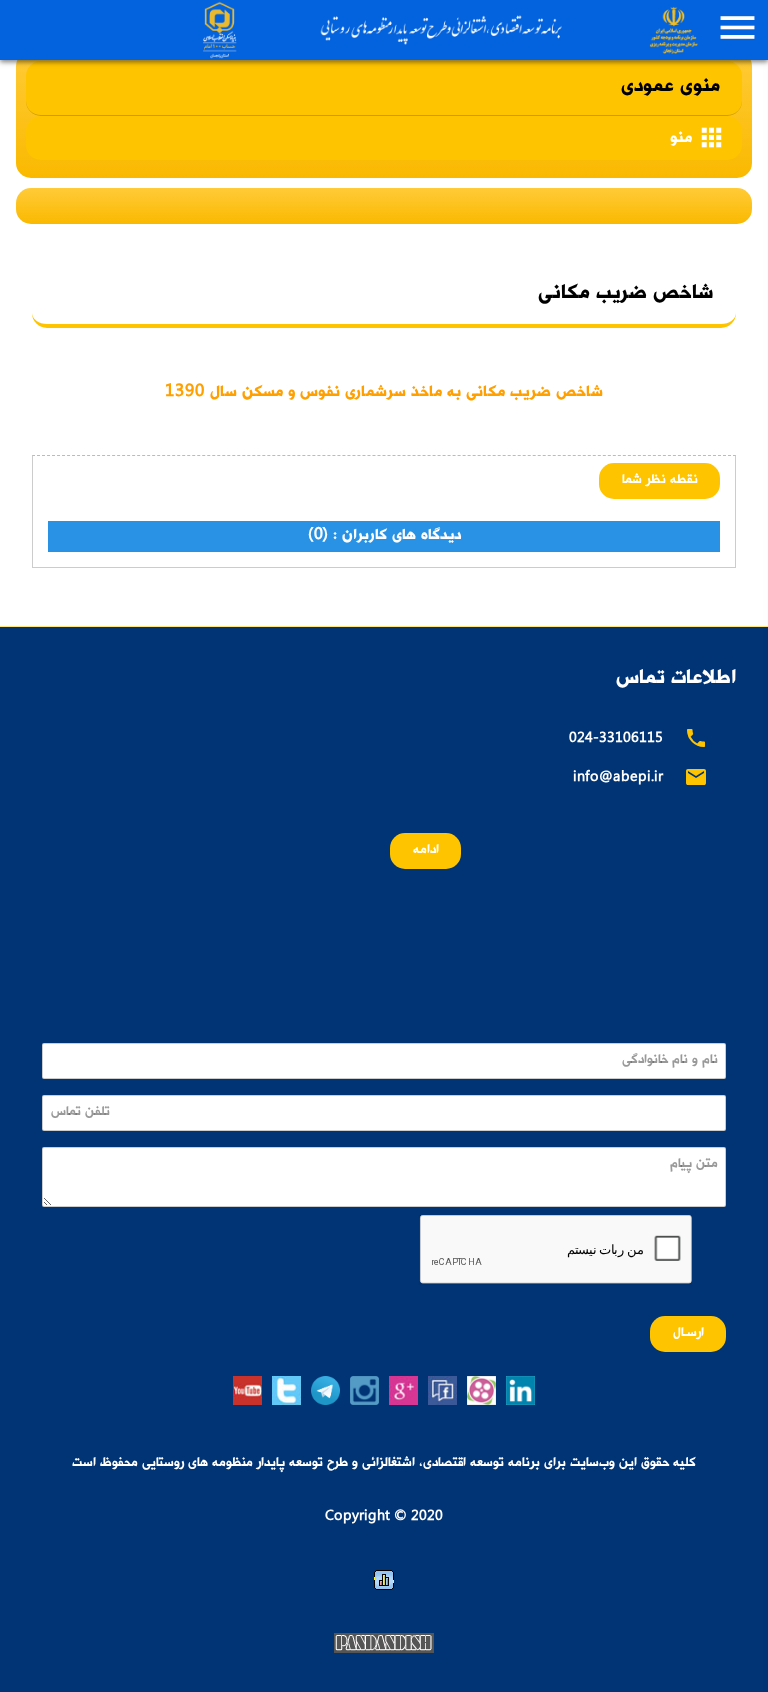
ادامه (426, 850)
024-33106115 (616, 739)
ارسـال (688, 1333)
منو (698, 137)
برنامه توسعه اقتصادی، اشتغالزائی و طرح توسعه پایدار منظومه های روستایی (447, 30)
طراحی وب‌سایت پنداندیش (384, 1643)
